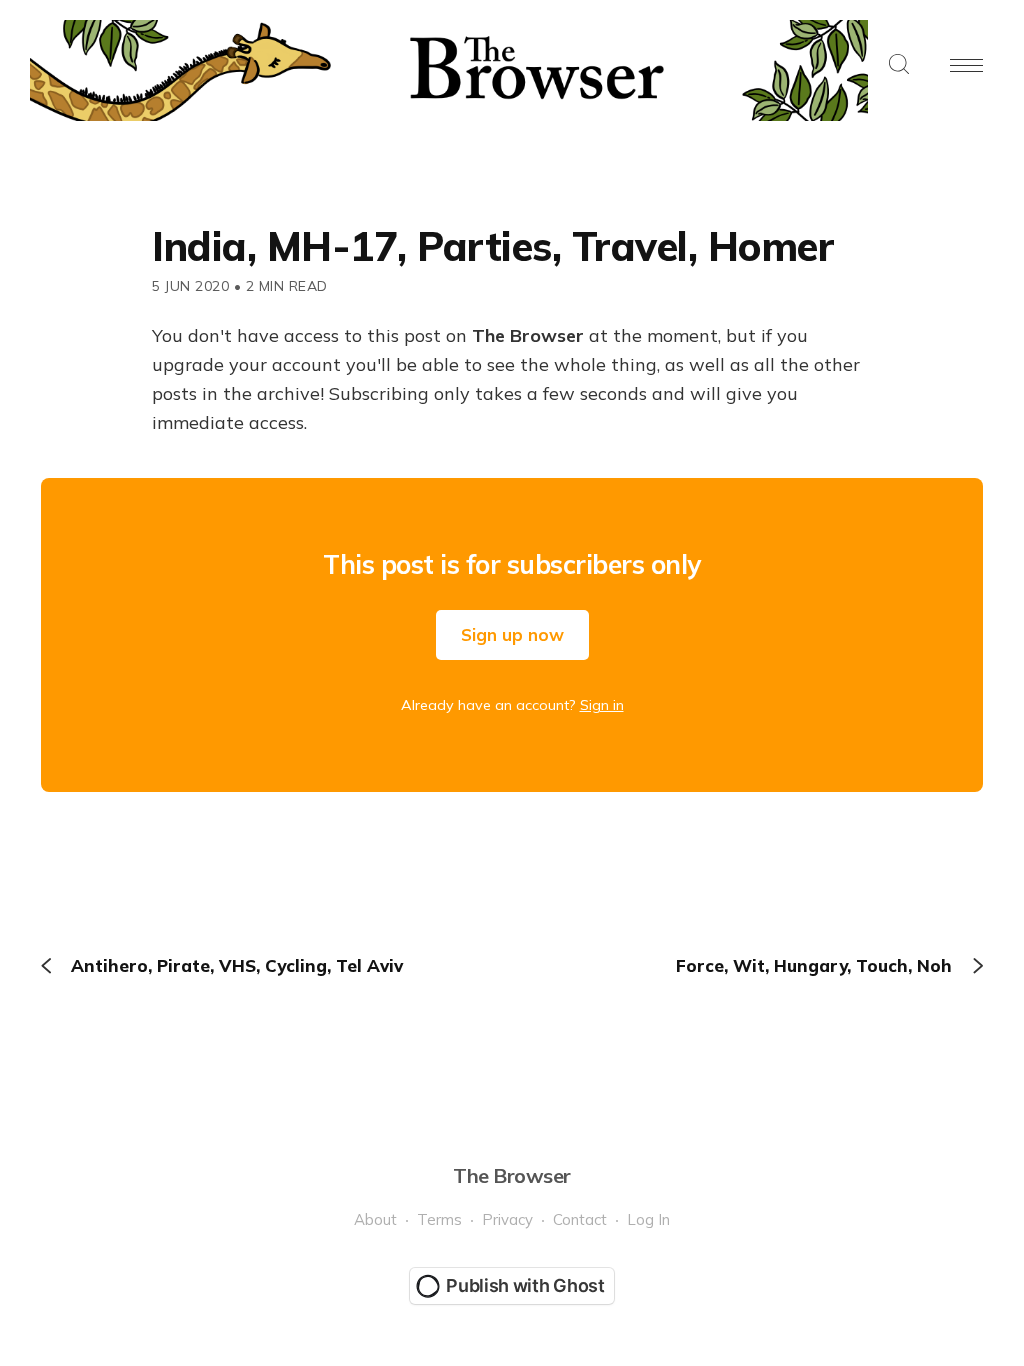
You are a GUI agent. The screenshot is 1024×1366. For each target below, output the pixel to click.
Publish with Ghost (525, 1285)
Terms (439, 1219)
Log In (648, 1219)
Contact (580, 1219)
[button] (899, 65)
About (375, 1219)
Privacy (507, 1219)
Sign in (602, 705)
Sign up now (512, 634)
